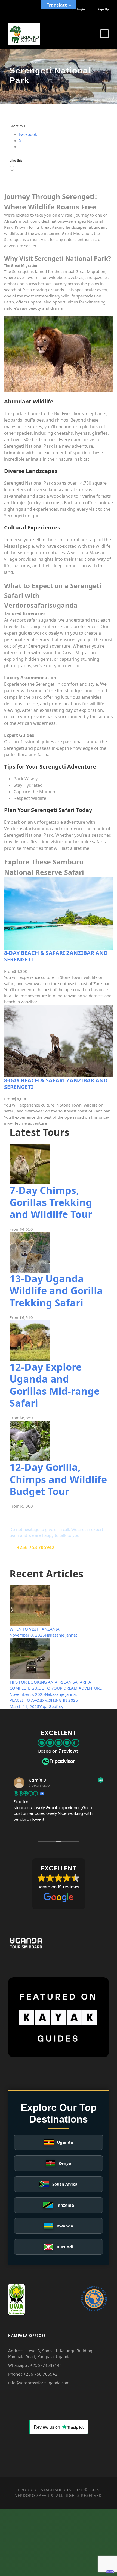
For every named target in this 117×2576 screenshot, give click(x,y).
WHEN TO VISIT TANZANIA (35, 1629)
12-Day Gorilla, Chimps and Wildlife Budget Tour (58, 1479)
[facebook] (9, 9)
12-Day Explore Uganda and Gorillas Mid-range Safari (55, 1385)
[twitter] (26, 9)
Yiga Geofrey (51, 1706)
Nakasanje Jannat (61, 1635)
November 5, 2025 (27, 1694)
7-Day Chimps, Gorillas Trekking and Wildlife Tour (51, 1202)
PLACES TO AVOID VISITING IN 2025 (44, 1700)
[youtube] (34, 9)
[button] (59, 1884)
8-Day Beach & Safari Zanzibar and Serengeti (56, 956)
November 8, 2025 (27, 1635)
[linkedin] (18, 9)
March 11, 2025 (24, 1706)
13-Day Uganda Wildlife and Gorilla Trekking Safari (56, 1291)
